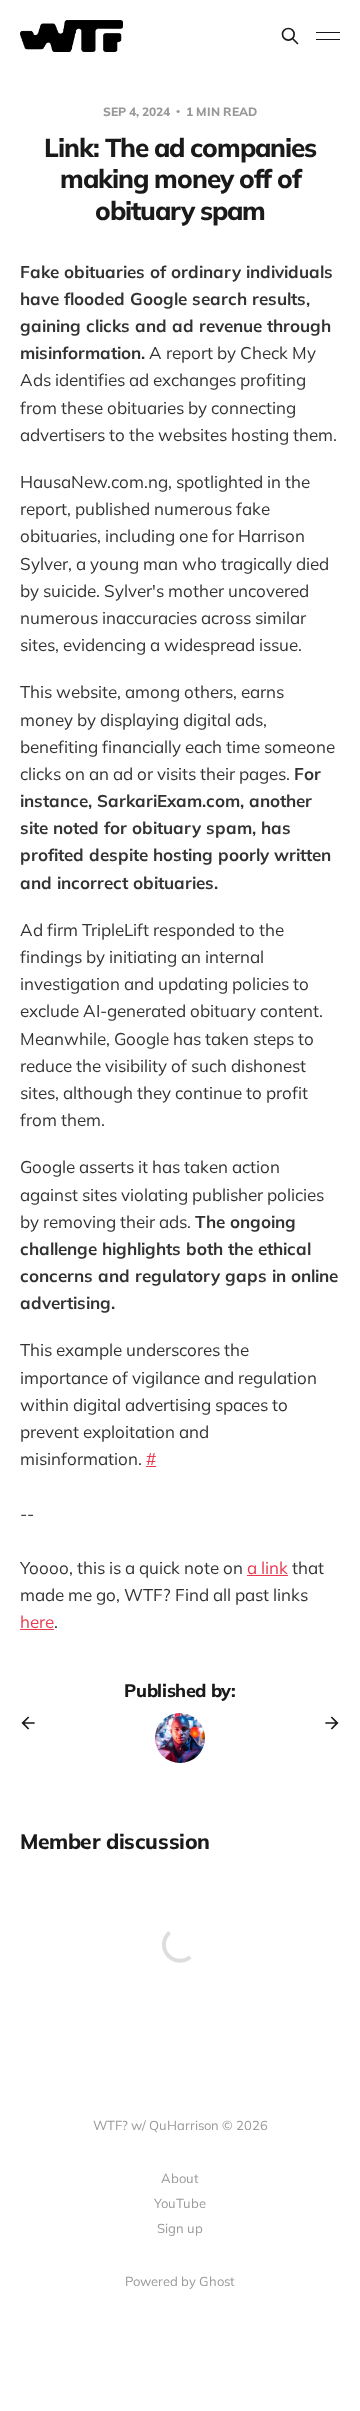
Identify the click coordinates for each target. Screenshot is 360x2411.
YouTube (180, 2203)
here (37, 1621)
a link (267, 1567)
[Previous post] (35, 1723)
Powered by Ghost (180, 2281)
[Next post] (325, 1723)
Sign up (180, 2228)
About (180, 2178)
